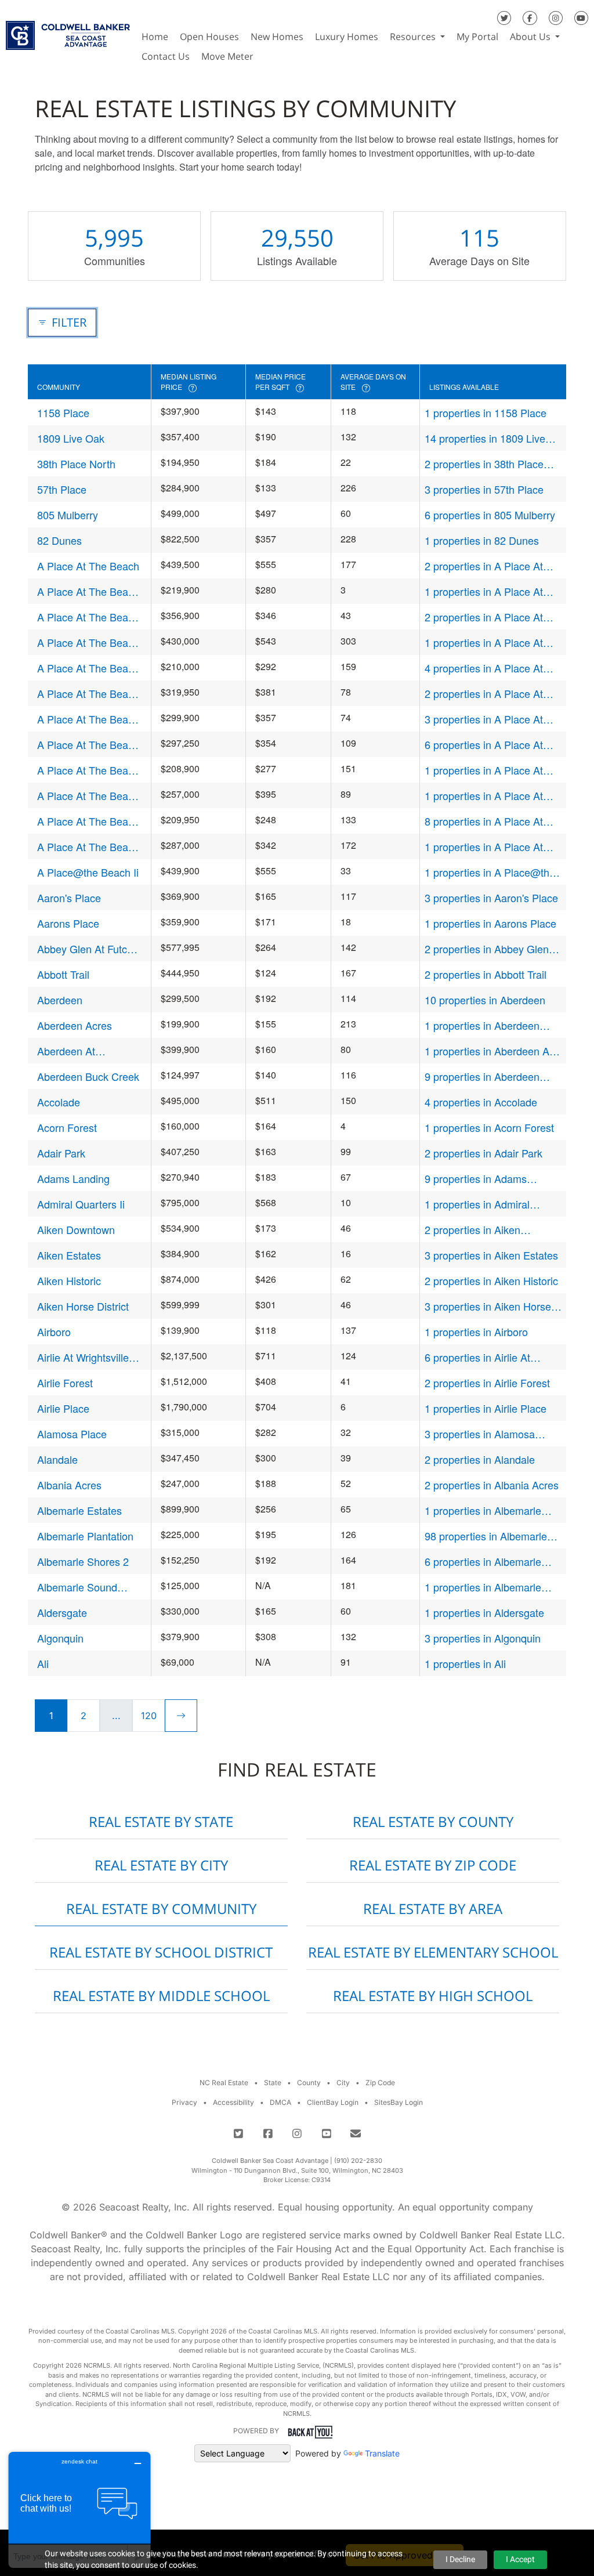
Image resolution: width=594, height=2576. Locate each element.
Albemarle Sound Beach (77, 1587)
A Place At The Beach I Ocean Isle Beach (88, 643)
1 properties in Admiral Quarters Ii (477, 1204)
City (343, 2083)
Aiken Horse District (83, 1306)
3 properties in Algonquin (483, 1638)
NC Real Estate (224, 2083)
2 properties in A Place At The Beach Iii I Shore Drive (487, 694)
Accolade (59, 1102)
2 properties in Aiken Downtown (472, 1230)
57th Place (62, 489)
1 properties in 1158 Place (486, 413)
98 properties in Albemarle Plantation (486, 1536)
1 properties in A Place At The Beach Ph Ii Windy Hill (486, 796)
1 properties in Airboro (476, 1332)
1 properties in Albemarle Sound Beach (483, 1587)
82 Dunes (59, 540)
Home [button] (155, 37)
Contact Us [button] (166, 56)
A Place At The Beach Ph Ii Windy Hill (88, 796)
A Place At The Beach (88, 566)
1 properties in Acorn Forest (489, 1127)
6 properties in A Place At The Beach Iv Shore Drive (484, 745)
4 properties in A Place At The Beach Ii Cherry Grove (487, 668)
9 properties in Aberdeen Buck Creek (482, 1077)
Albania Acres (69, 1485)
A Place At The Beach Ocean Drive (88, 770)
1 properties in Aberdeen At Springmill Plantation (488, 1051)
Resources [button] (414, 37)
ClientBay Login (333, 2102)
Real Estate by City (161, 1865)
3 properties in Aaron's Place (491, 898)
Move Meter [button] (227, 56)
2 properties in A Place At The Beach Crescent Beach (488, 617)
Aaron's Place (69, 898)
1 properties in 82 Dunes (482, 540)
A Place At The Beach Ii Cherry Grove (88, 668)
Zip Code (380, 2083)
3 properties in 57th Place (484, 489)
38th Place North (76, 464)
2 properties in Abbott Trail (486, 974)
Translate (382, 2453)
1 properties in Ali (465, 1663)
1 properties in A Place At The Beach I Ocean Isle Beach (484, 643)
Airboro (54, 1332)
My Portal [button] (477, 37)
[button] (265, 56)
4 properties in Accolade (481, 1102)
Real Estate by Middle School (161, 1996)
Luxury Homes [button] (347, 37)
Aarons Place (68, 923)
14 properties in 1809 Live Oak (485, 438)
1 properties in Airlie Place (486, 1408)
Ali (43, 1663)
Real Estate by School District (161, 1952)
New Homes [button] (277, 37)
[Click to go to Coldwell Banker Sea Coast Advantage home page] (68, 32)
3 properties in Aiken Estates (491, 1255)
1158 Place (63, 413)
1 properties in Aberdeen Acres (482, 1025)
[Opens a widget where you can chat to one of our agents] (79, 2510)
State (273, 2083)
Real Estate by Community (161, 1909)
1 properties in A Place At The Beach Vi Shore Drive (485, 847)
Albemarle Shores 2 (83, 1561)
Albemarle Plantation (85, 1536)
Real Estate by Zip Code (433, 1865)
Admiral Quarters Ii (81, 1204)
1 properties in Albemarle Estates (483, 1510)
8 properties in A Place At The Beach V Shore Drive (484, 821)
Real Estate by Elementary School (433, 1952)
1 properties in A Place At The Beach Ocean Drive (484, 770)
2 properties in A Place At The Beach (484, 566)
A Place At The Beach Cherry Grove (88, 591)
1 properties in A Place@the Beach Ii (490, 872)
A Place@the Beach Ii (88, 872)
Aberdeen (60, 1000)
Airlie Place (63, 1408)
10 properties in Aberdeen (485, 1000)
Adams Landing (73, 1178)
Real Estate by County (433, 1821)
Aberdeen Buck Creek (88, 1076)
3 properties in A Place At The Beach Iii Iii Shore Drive (489, 719)
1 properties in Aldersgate (484, 1612)
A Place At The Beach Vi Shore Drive (88, 847)
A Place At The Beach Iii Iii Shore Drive (88, 719)
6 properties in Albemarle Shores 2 (483, 1562)
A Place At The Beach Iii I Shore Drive (88, 694)
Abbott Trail (63, 974)
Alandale (57, 1459)
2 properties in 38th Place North (484, 464)
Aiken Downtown (76, 1229)
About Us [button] (531, 37)
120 (149, 1716)
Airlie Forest (65, 1383)
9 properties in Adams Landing (476, 1179)
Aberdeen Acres (75, 1025)
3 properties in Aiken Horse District (488, 1306)
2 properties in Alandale (480, 1459)
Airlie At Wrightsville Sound (83, 1357)
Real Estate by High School (433, 1996)
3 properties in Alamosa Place (480, 1434)
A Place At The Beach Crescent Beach (88, 617)
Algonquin (60, 1638)
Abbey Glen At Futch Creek (85, 949)
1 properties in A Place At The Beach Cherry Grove (484, 591)
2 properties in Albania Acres (492, 1485)
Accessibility (233, 2102)
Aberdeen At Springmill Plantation (85, 1051)
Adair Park (61, 1153)
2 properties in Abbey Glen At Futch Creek (493, 949)
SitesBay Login (399, 2102)
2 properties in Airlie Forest (487, 1383)
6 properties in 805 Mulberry (490, 515)
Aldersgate (62, 1612)
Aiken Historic (69, 1280)
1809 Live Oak (71, 438)
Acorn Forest (67, 1127)
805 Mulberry (68, 515)
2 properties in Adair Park (483, 1153)
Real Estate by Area (433, 1909)
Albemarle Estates (79, 1510)
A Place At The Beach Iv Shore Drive (88, 745)
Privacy (184, 2102)
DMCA (280, 2102)
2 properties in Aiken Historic (491, 1280)
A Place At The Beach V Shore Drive (88, 821)
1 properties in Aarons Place (490, 923)
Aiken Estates (69, 1255)
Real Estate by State (161, 1821)
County (309, 2083)
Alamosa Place (72, 1434)
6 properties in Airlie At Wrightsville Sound (477, 1357)
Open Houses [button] (209, 37)
